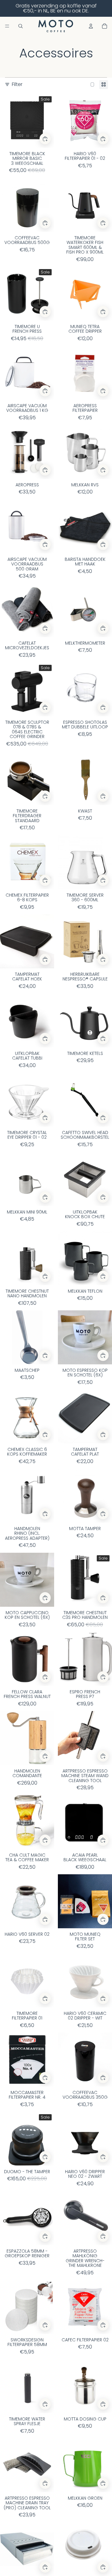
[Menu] (7, 26)
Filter (17, 84)
